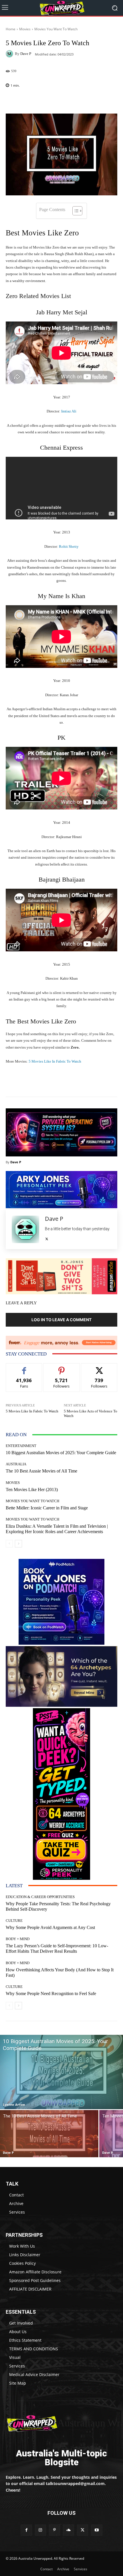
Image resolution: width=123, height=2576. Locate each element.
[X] (47, 1238)
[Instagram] (40, 2530)
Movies (25, 29)
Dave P (26, 54)
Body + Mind (18, 1939)
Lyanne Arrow (14, 2104)
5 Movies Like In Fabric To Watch (55, 1061)
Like (24, 1368)
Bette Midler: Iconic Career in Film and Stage (47, 1508)
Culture (14, 1921)
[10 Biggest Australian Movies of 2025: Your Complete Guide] (61, 2072)
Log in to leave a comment (61, 1320)
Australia (16, 1464)
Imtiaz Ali (69, 411)
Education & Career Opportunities (40, 1897)
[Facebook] (26, 2530)
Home (11, 29)
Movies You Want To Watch (56, 29)
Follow (62, 1368)
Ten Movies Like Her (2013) (32, 1490)
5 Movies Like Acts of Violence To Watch (91, 1413)
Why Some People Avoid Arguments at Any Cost (50, 1927)
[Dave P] (10, 54)
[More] (105, 100)
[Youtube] (97, 2530)
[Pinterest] (54, 2530)
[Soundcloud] (69, 2530)
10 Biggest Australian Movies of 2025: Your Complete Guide (61, 1453)
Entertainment (21, 1446)
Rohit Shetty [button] (69, 546)
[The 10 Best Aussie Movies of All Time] (49, 2134)
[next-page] (18, 1544)
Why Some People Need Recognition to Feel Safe (51, 1993)
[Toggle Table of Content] (75, 211)
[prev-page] (9, 1544)
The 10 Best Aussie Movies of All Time (41, 1471)
